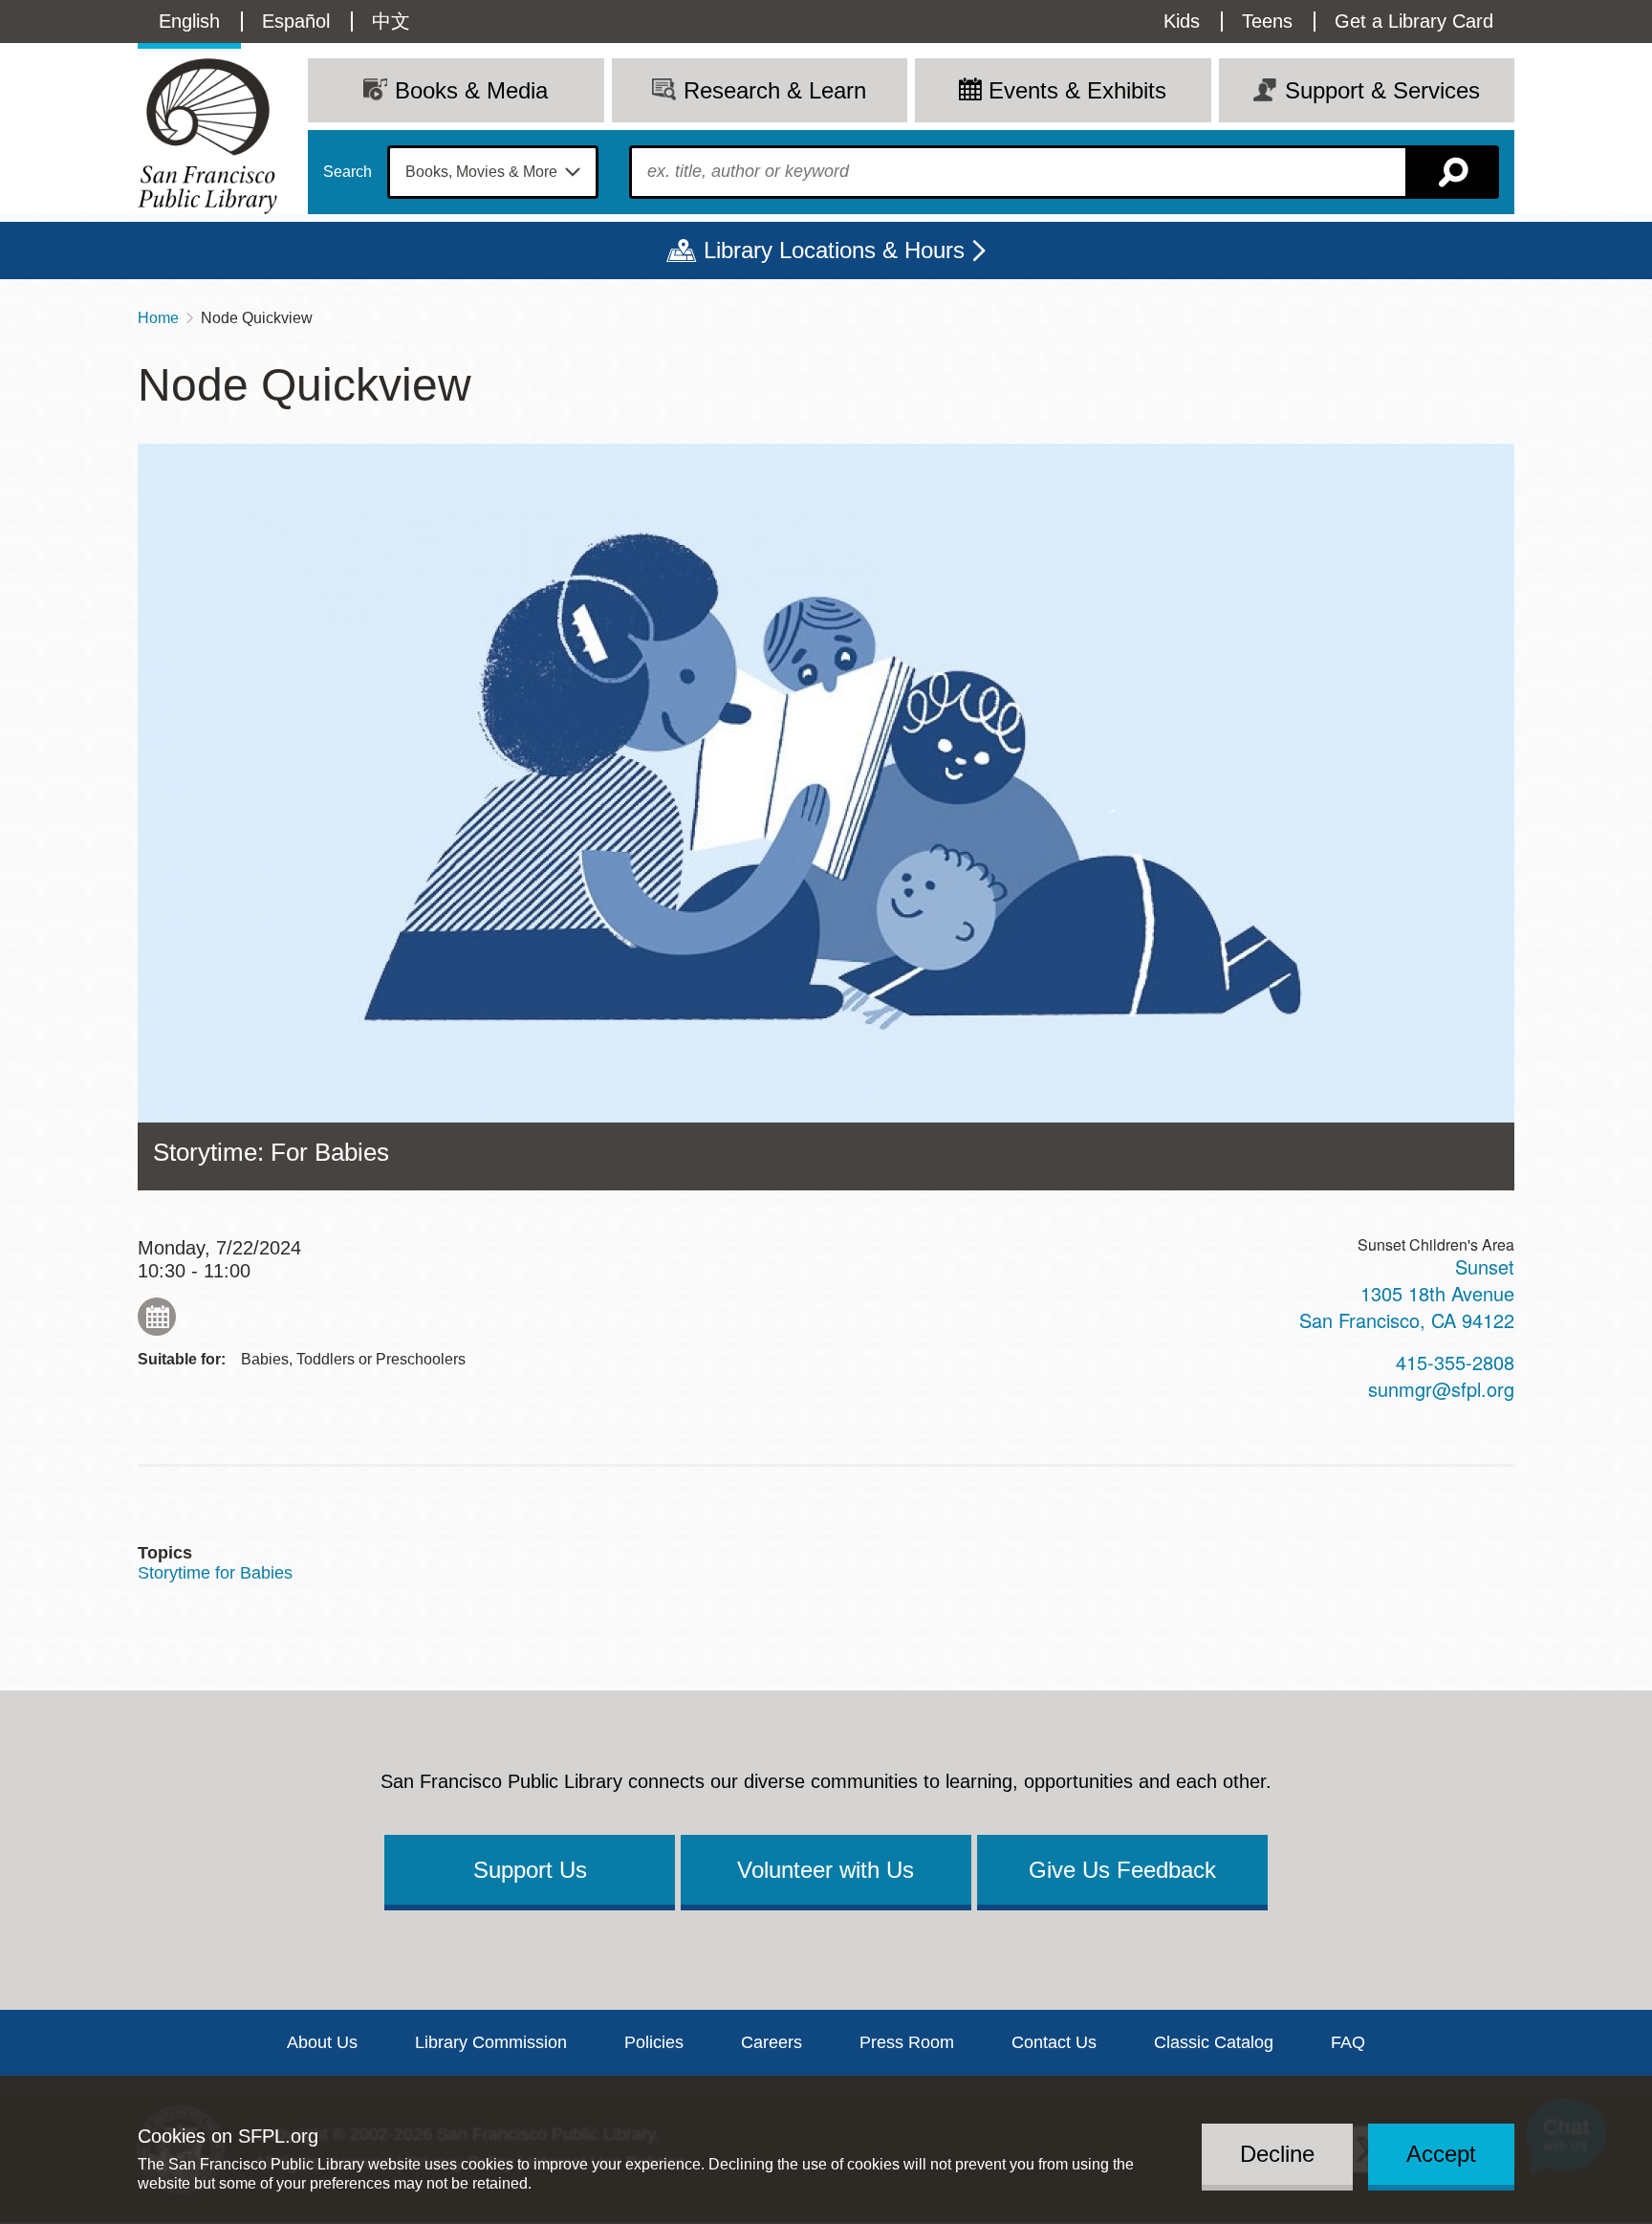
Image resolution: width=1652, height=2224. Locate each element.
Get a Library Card (1414, 21)
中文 (391, 21)
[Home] (207, 136)
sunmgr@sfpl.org (1441, 1389)
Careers (772, 2042)
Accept (1441, 2154)
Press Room (907, 2042)
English (189, 21)
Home (158, 318)
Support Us (530, 1870)
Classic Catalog (1214, 2042)
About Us (322, 2042)
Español (296, 21)
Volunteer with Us (826, 1870)
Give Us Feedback (1122, 1870)
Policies (654, 2042)
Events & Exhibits (1077, 90)
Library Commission (491, 2042)
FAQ (1348, 2042)
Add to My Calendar (157, 1317)
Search (348, 172)
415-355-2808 (1455, 1362)
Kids (1182, 21)
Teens (1267, 21)
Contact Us (1054, 2042)
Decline (1277, 2154)
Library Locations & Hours (834, 250)
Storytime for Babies (215, 1573)
